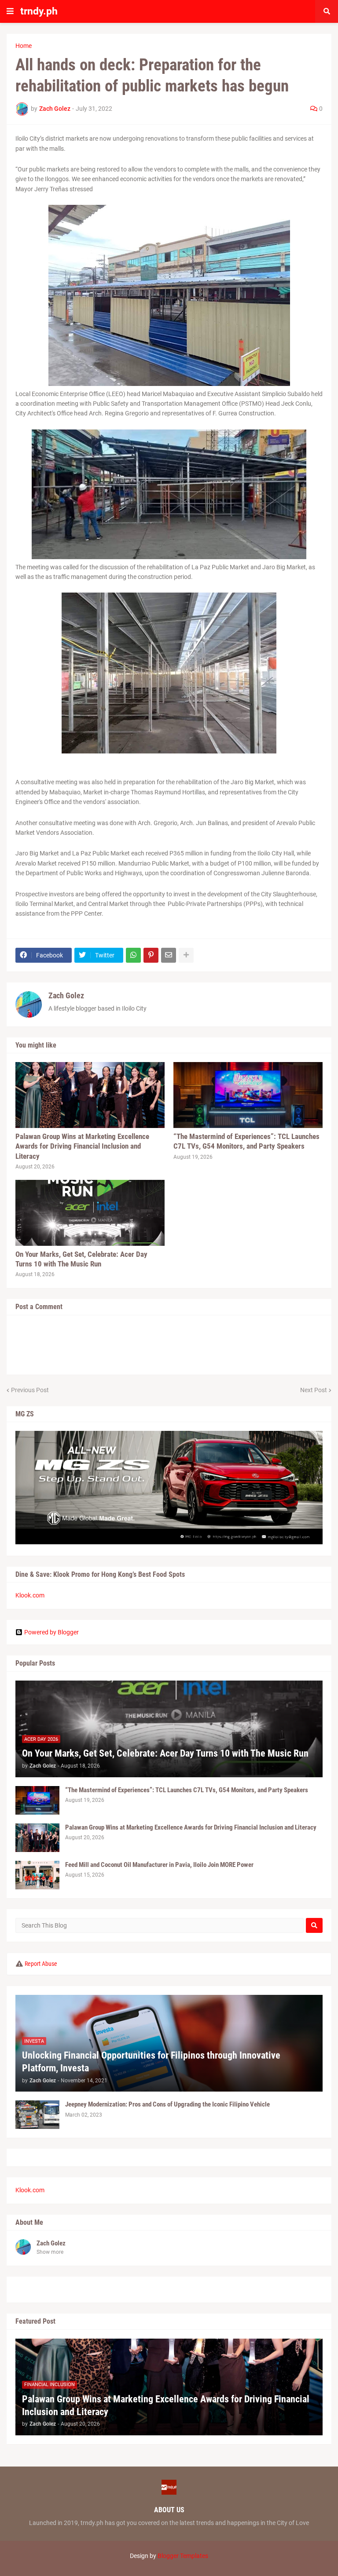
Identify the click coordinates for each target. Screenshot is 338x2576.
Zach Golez (66, 995)
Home (24, 46)
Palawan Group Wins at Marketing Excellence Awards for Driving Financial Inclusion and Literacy (82, 1146)
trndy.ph (39, 11)
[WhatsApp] (133, 955)
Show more (50, 2252)
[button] (10, 11)
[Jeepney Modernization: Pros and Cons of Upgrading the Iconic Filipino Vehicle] (37, 2115)
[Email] (169, 955)
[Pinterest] (151, 955)
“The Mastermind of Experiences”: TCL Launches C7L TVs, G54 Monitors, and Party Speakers (246, 1141)
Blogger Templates (183, 2556)
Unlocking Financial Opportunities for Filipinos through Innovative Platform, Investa (151, 2062)
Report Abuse (41, 1964)
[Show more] (186, 955)
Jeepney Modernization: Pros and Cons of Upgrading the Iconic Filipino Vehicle (167, 2104)
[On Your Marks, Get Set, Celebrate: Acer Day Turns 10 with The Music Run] (90, 1213)
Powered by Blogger (51, 1632)
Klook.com (30, 1595)
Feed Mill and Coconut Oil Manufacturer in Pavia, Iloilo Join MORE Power (159, 1865)
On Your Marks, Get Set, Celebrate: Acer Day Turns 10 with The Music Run (81, 1259)
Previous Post (30, 1390)
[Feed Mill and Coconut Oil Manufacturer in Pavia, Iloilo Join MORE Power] (37, 1875)
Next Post (314, 1390)
